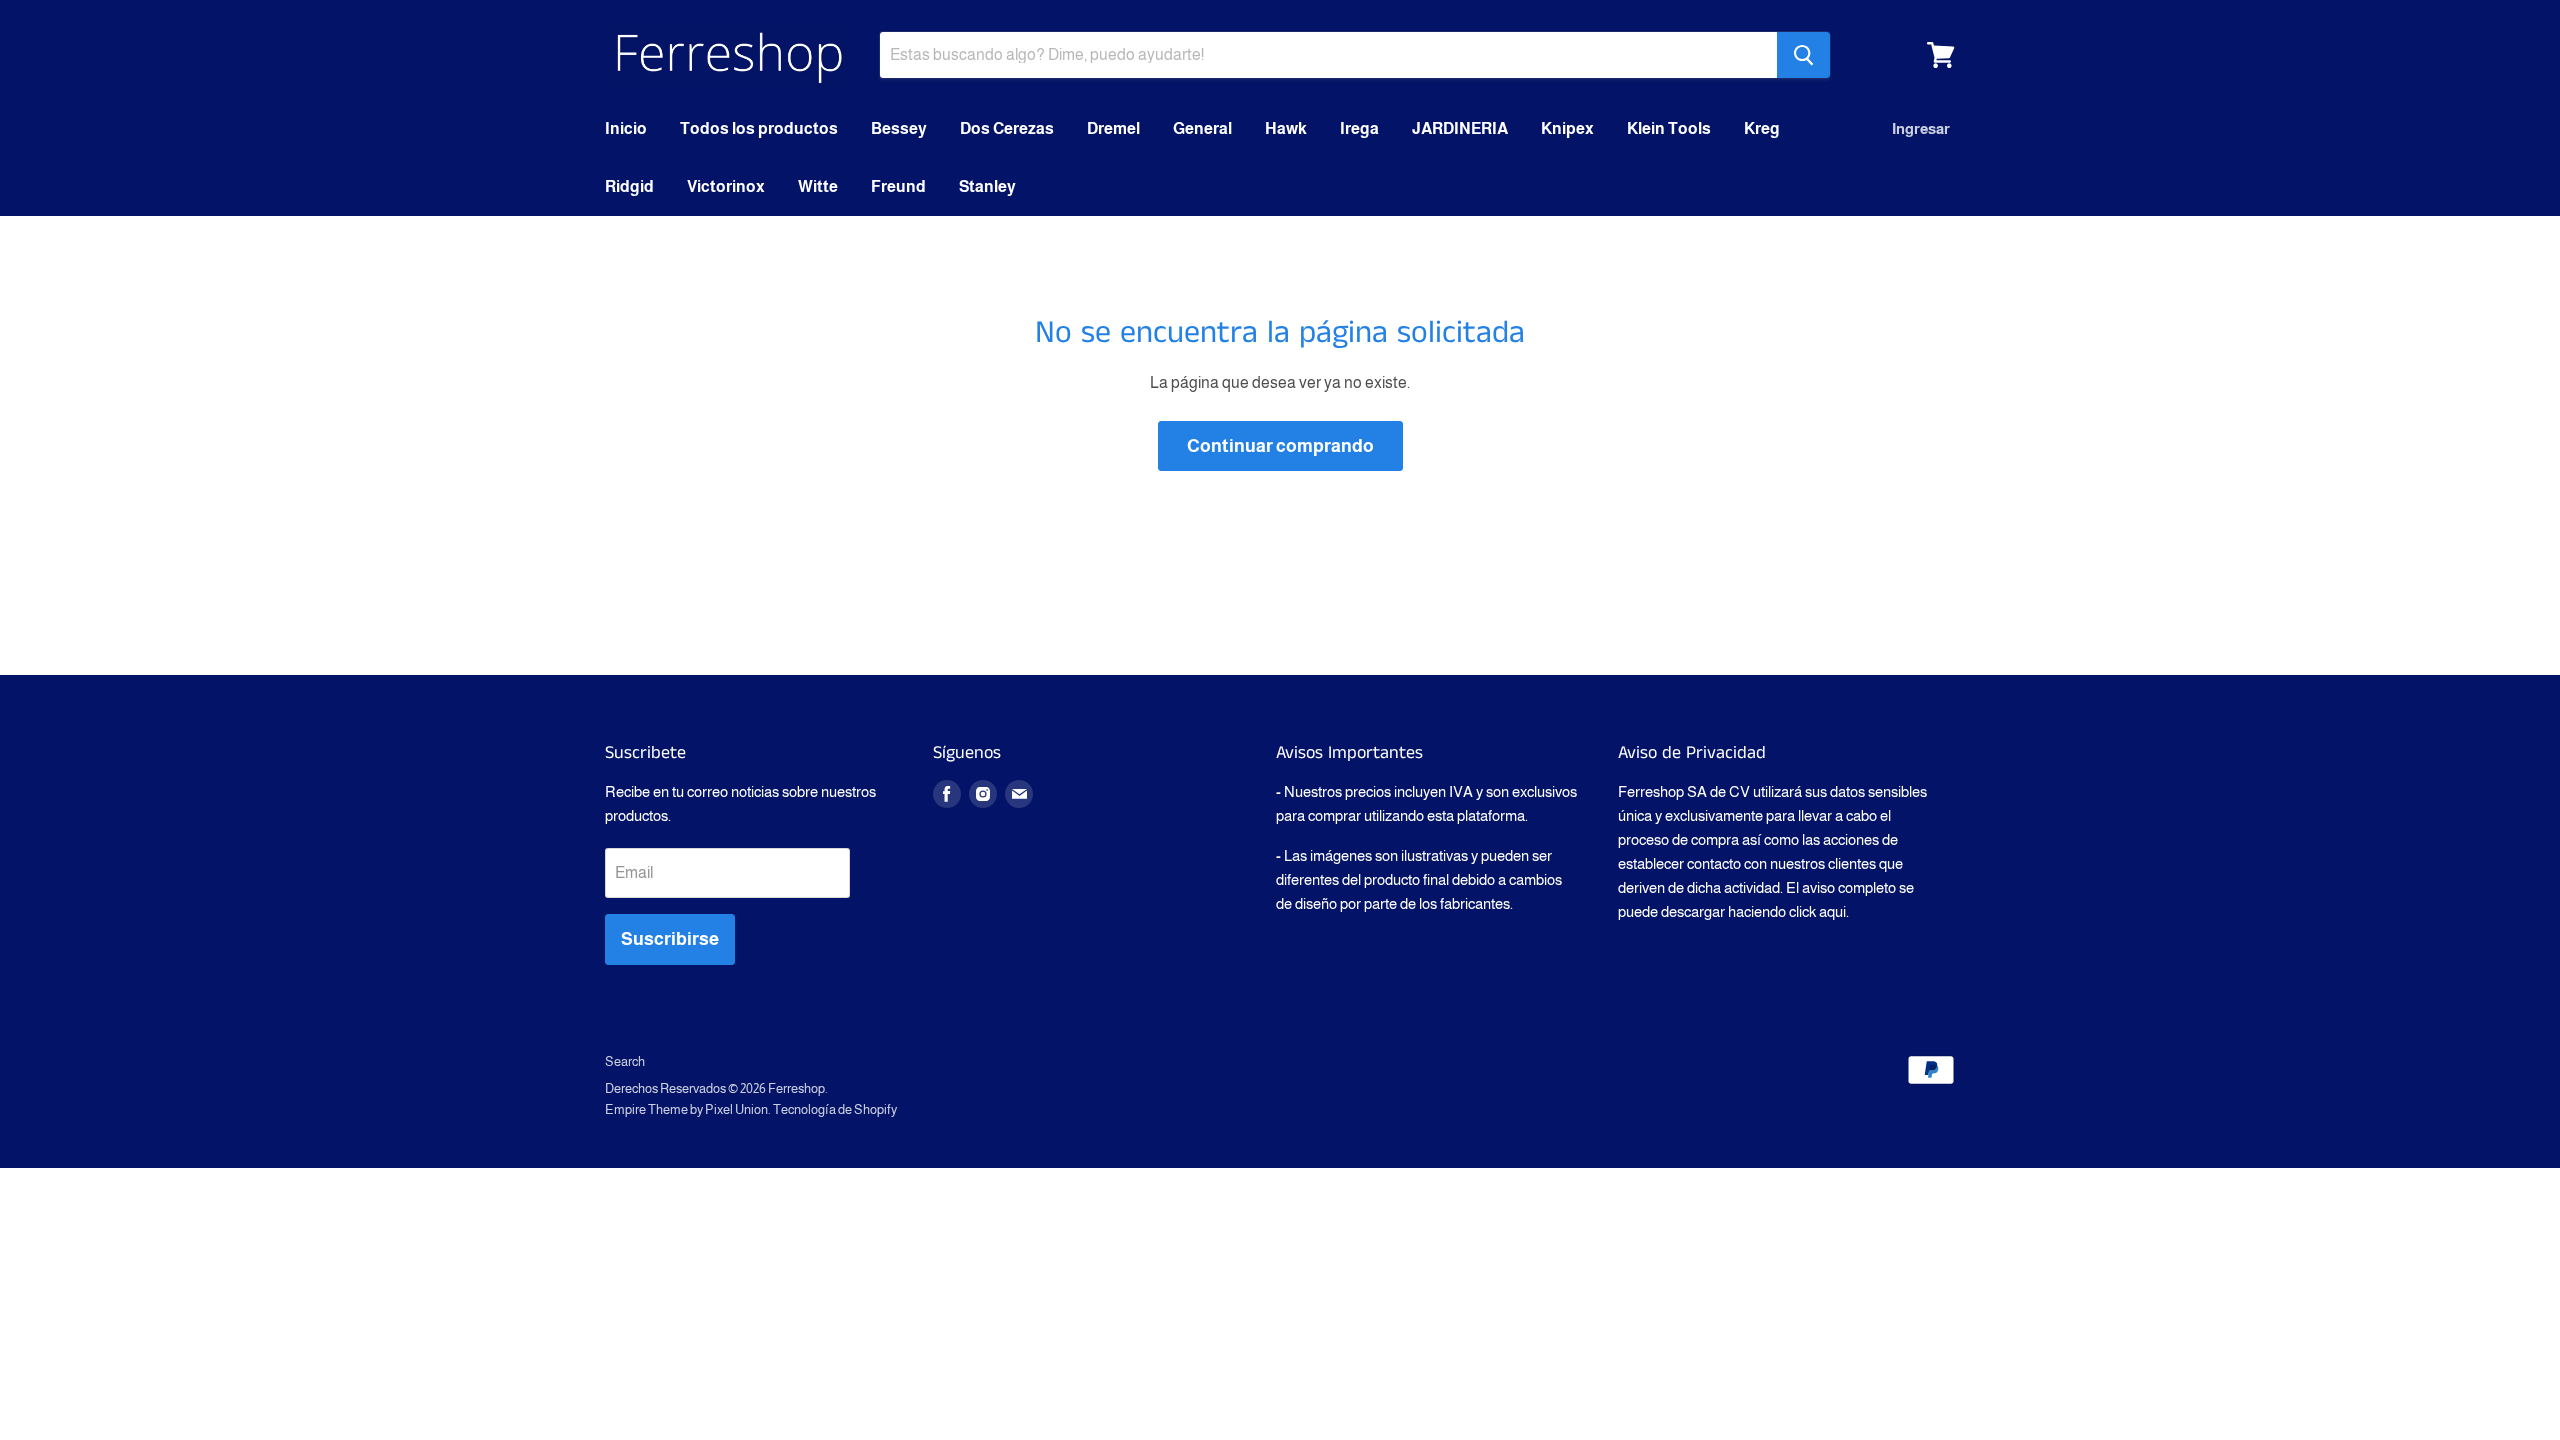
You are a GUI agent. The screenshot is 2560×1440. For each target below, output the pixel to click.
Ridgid (629, 186)
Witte (818, 186)
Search (625, 1061)
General (1202, 128)
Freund (898, 186)
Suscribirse (670, 939)
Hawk (1286, 128)
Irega (1359, 128)
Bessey (899, 128)
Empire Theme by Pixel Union (686, 1109)
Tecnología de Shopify (835, 1109)
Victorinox (726, 186)
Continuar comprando (1280, 446)
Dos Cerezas (1007, 128)
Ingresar (1921, 128)
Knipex (1567, 128)
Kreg (1762, 128)
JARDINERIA (1460, 128)
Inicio (626, 128)
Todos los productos (759, 128)
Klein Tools (1669, 128)
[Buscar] (1803, 55)
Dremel (1113, 128)
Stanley (987, 186)
